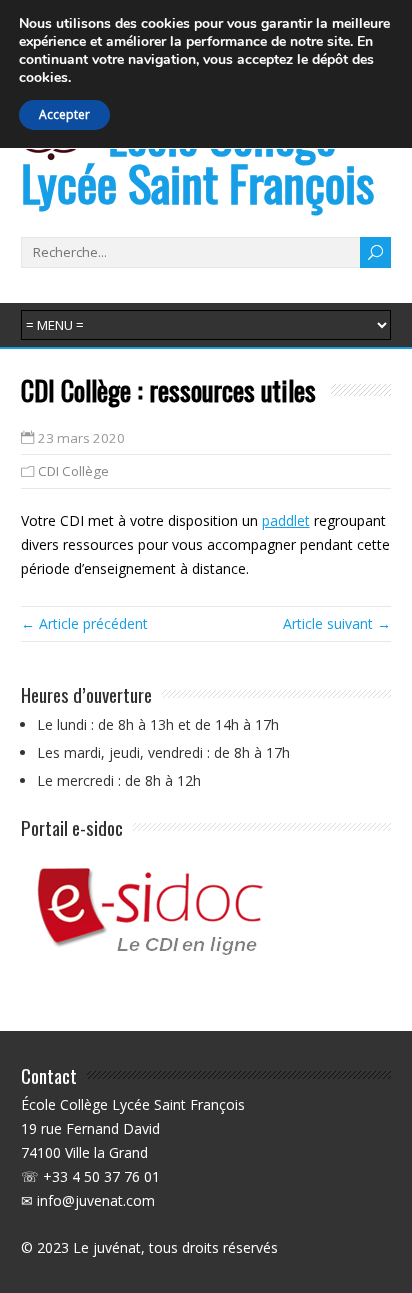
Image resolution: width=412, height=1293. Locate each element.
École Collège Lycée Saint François (197, 158)
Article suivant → (337, 623)
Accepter (64, 114)
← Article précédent (84, 623)
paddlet (286, 520)
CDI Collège (73, 471)
